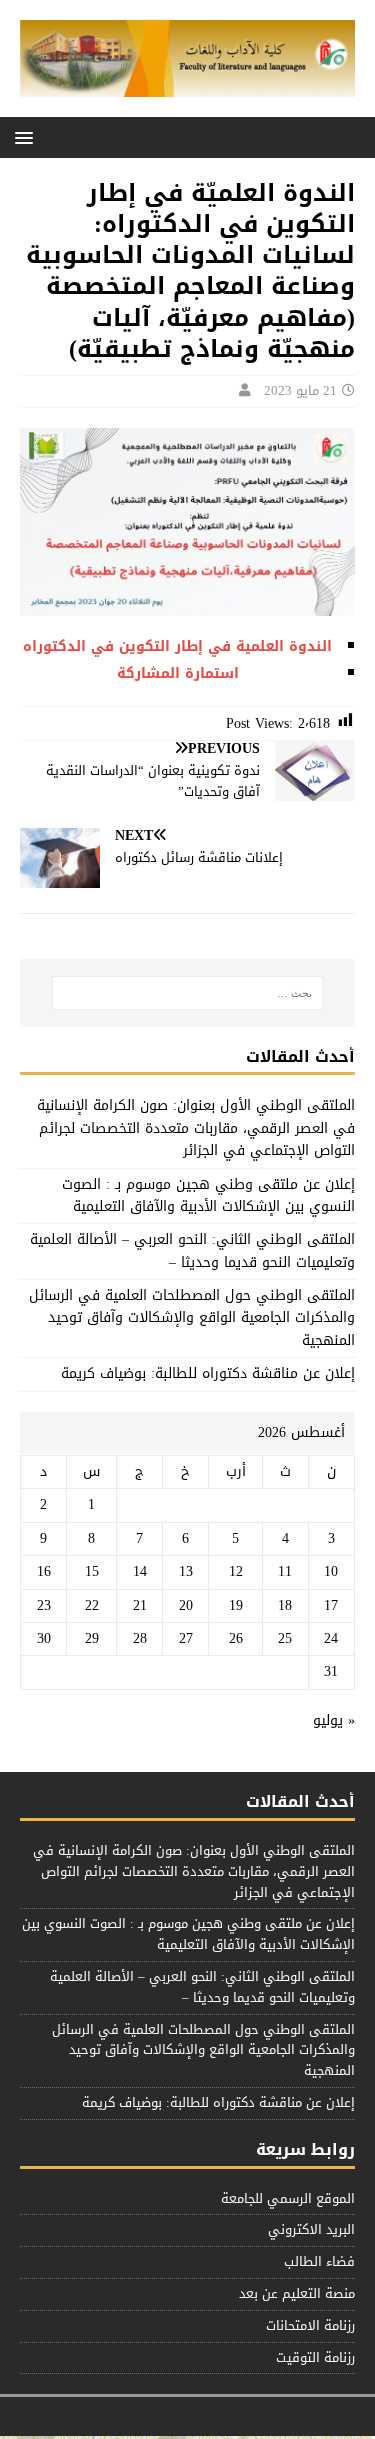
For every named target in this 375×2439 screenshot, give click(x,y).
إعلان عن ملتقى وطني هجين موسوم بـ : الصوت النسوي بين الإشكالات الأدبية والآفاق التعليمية (208, 1195)
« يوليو (334, 1720)
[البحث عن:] (188, 993)
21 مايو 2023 (300, 390)
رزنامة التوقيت (315, 2357)
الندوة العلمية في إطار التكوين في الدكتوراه (177, 646)
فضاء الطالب (319, 2261)
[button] (27, 136)
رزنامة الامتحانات (310, 2325)
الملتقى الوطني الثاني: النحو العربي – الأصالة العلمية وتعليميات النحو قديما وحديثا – (192, 1250)
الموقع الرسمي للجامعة (288, 2200)
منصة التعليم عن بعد (297, 2293)
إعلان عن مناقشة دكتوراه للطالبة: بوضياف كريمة (208, 1373)
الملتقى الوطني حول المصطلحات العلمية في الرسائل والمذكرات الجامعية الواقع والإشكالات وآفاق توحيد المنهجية (192, 1318)
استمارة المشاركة (178, 673)
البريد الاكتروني (311, 2229)
